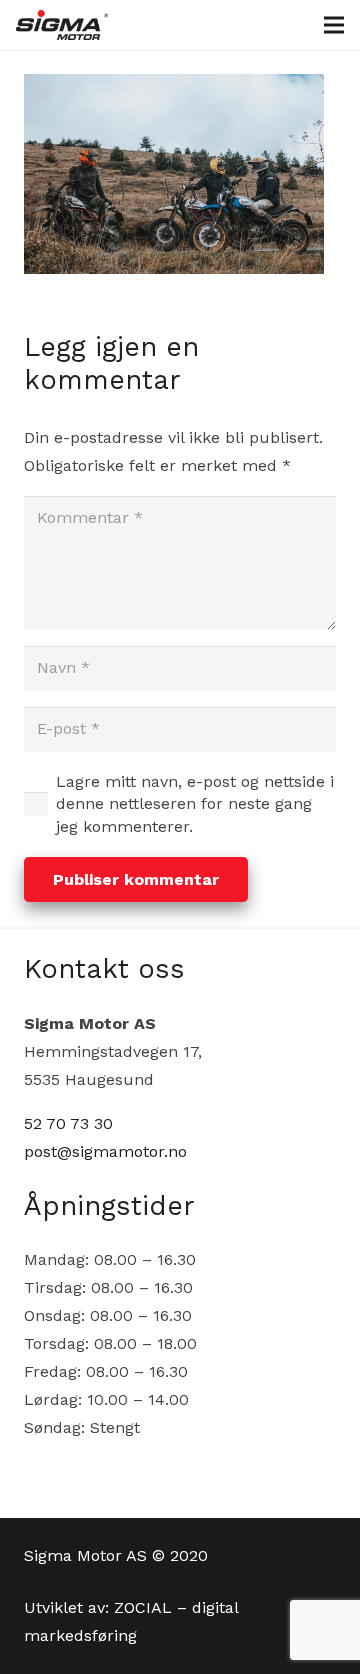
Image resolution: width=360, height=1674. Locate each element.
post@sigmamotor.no (105, 1151)
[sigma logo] (62, 25)
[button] (334, 25)
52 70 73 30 (68, 1123)
